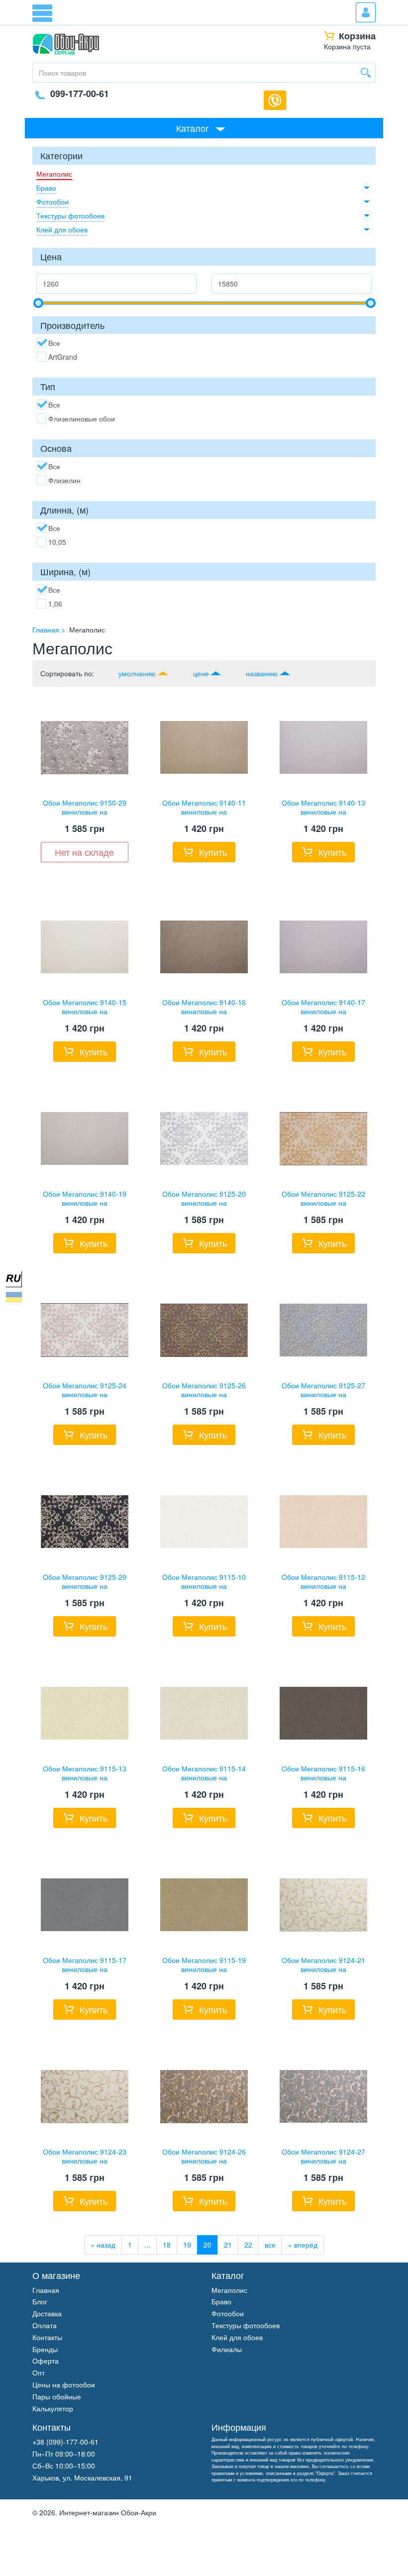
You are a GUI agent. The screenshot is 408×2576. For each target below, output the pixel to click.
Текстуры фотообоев (70, 215)
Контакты (47, 2337)
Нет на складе (84, 852)
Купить (213, 852)
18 (167, 2245)
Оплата (45, 2325)
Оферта (46, 2361)
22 (248, 2245)
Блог (40, 2301)
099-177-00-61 (80, 94)
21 (228, 2245)
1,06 (55, 604)
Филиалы (227, 2349)
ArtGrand (63, 357)
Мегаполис (54, 174)
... (147, 2245)
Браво (46, 188)
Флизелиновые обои (82, 418)
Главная (46, 2290)
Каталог (193, 128)
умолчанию (137, 673)
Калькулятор (53, 2408)
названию (262, 673)
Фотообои (52, 202)
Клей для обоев (62, 229)
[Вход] (366, 12)
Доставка (47, 2313)
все (270, 2245)
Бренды (45, 2349)
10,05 (57, 542)
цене (201, 673)
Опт (39, 2372)
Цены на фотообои (64, 2384)
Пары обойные (57, 2396)
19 (187, 2245)
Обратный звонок (275, 100)
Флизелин (64, 480)
